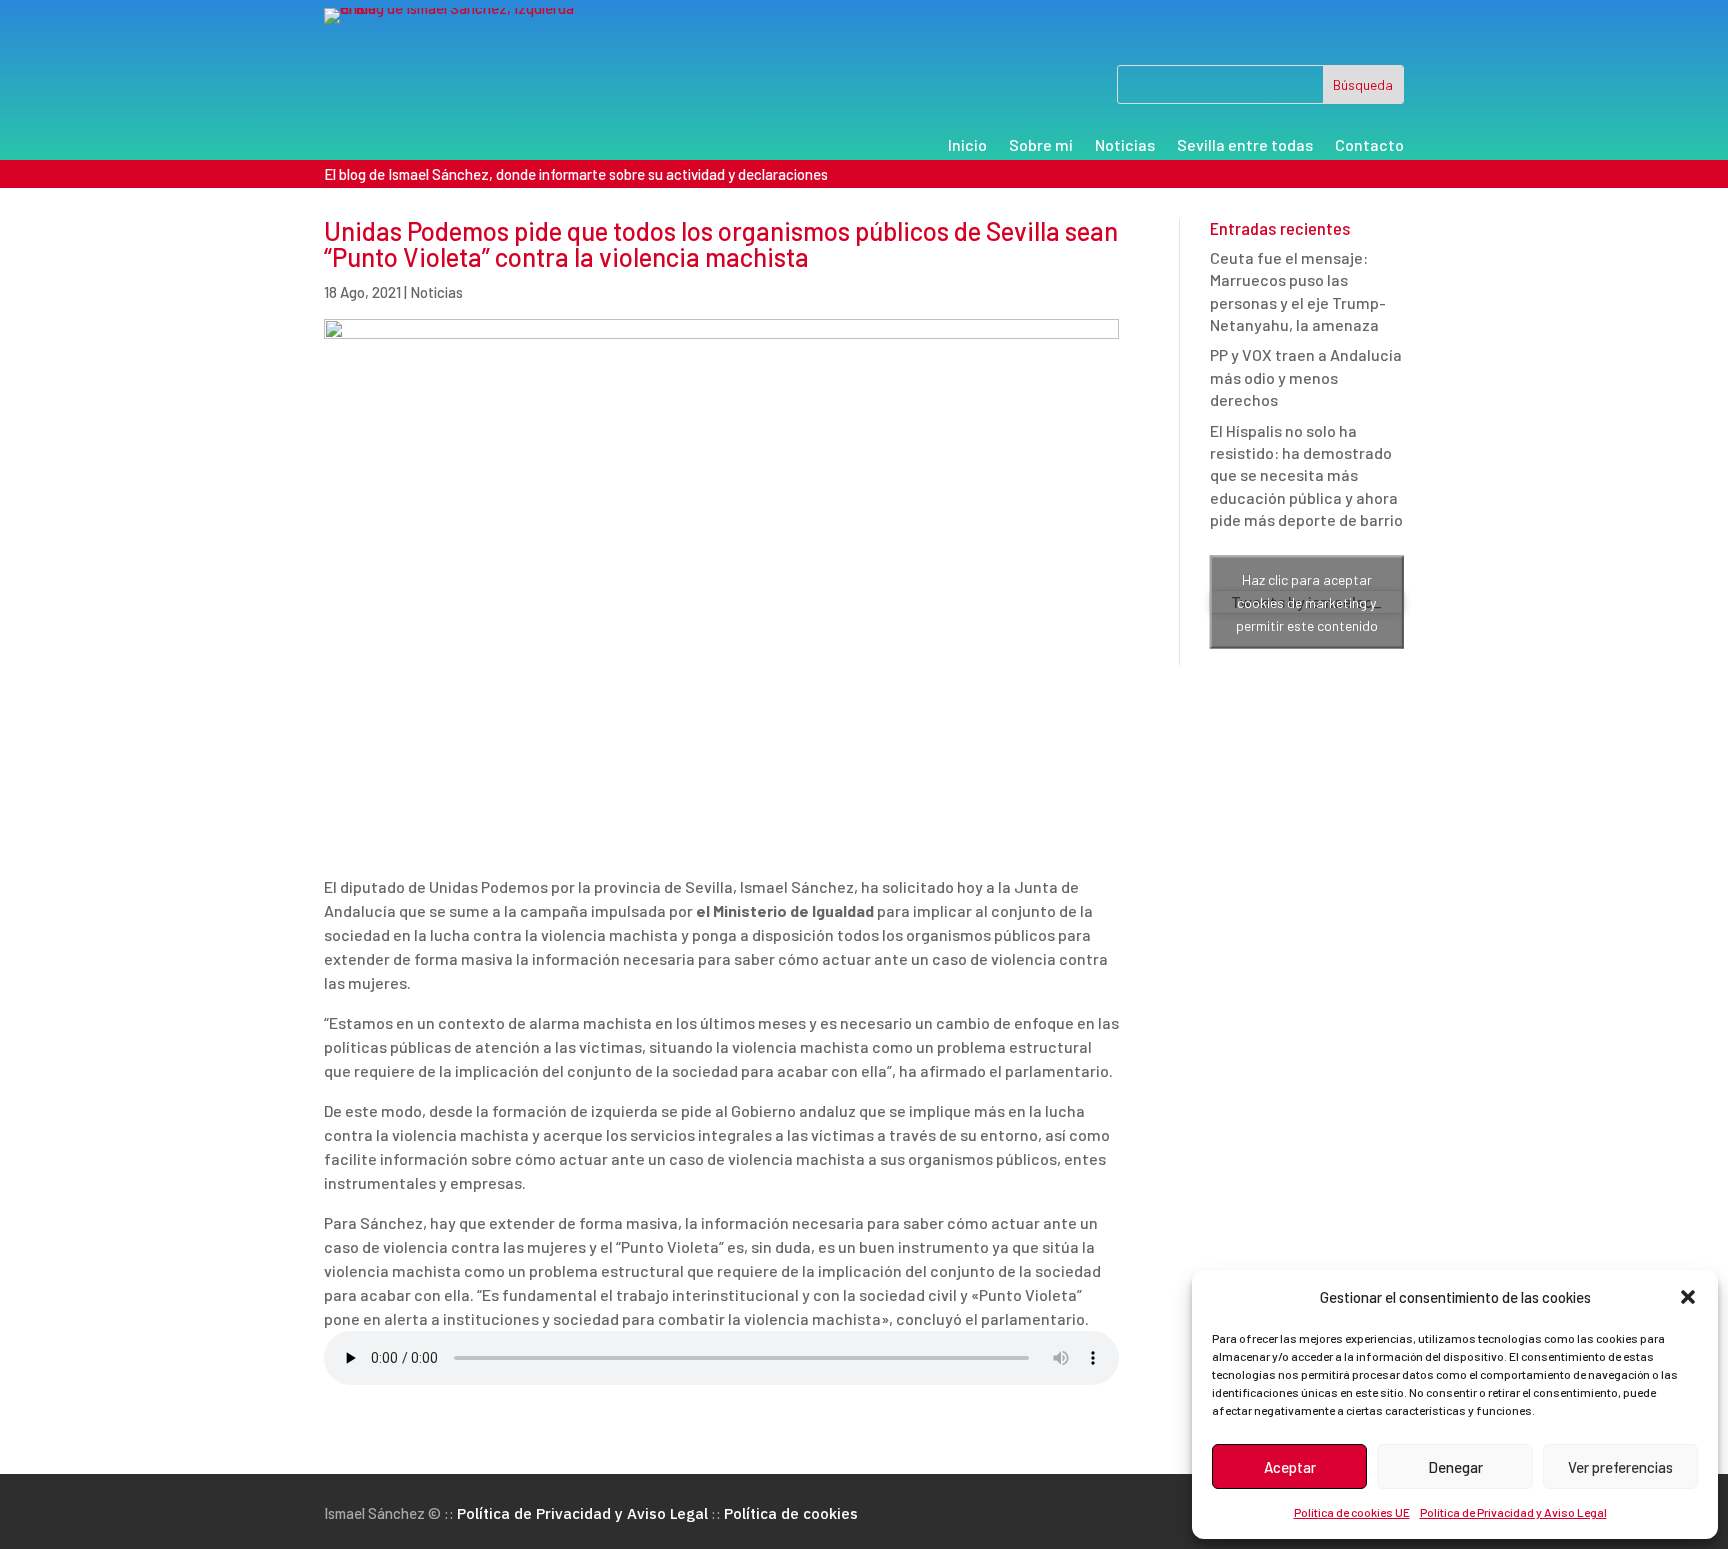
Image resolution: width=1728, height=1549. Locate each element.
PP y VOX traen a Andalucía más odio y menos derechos (1306, 377)
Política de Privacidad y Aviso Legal (1513, 1512)
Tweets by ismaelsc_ (1306, 602)
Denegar (1455, 1467)
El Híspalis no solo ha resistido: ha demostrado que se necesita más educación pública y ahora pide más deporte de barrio (1306, 475)
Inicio (967, 146)
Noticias (1125, 146)
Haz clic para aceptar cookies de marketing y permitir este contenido (1307, 602)
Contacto (1369, 146)
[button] (1688, 1297)
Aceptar (1290, 1467)
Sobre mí (1041, 146)
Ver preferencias (1620, 1467)
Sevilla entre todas (1245, 146)
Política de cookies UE (1352, 1512)
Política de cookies (791, 1513)
